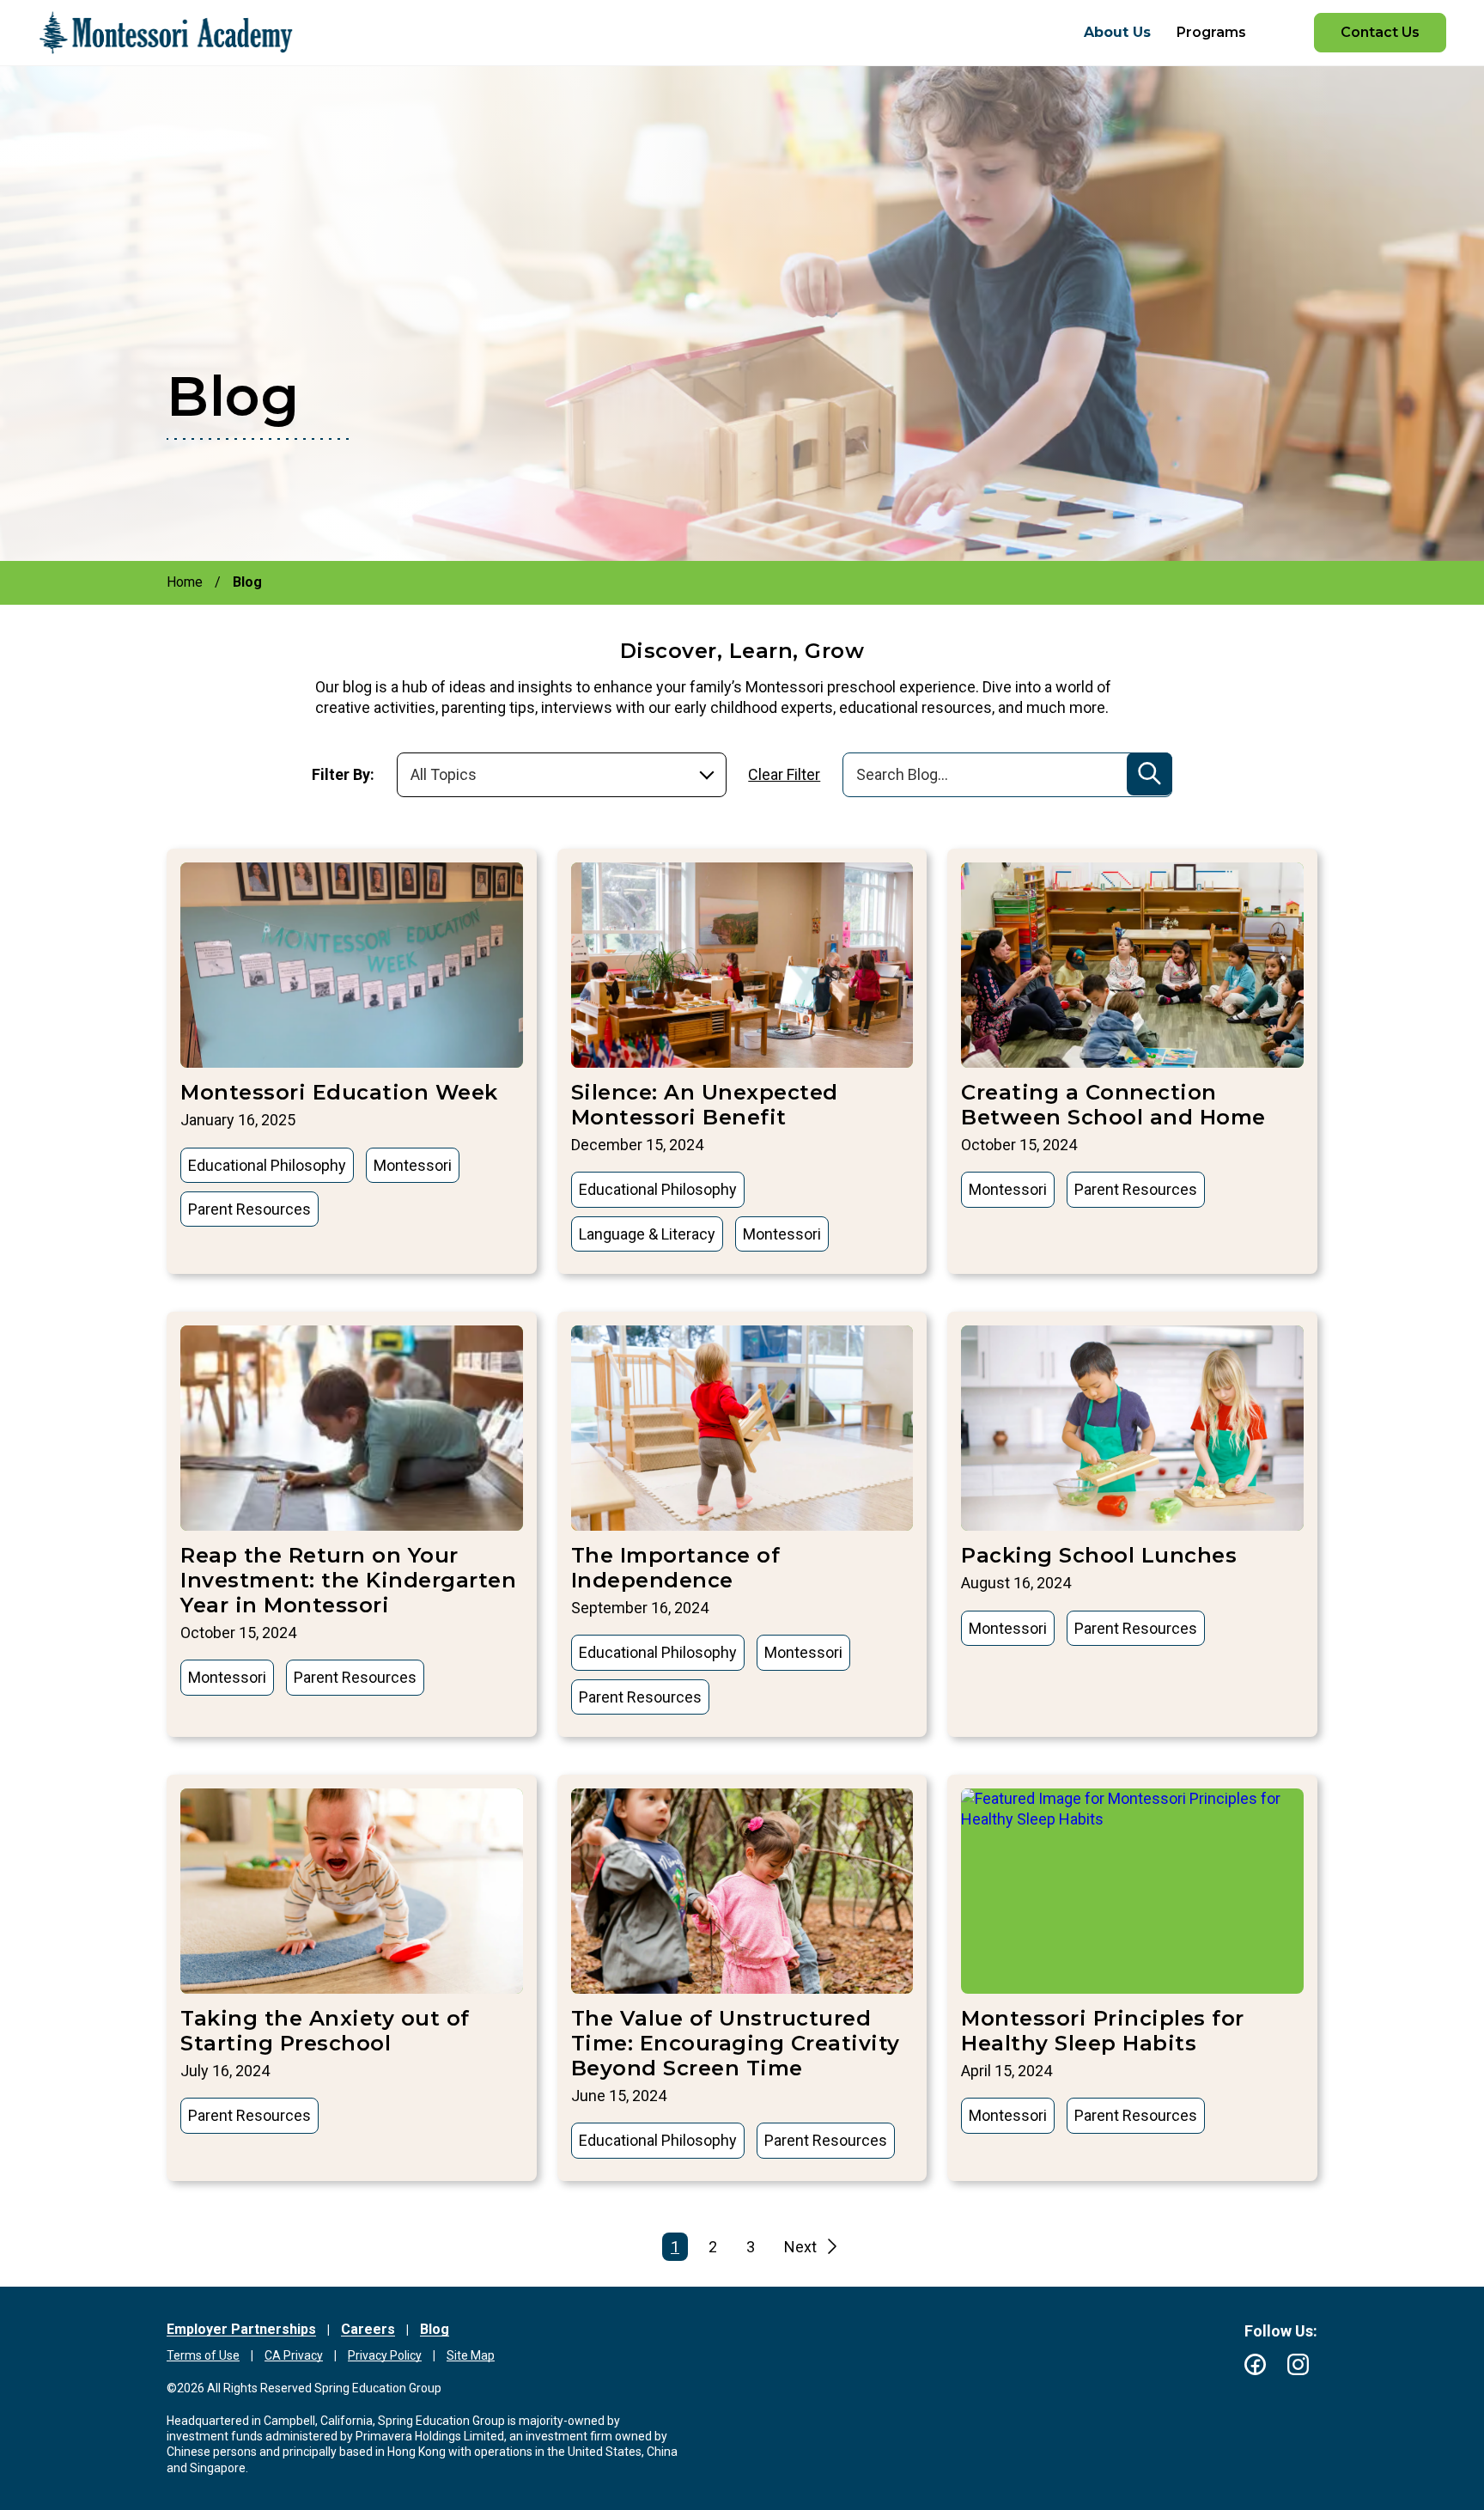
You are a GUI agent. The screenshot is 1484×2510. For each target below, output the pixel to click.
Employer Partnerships (241, 2329)
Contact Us (1380, 32)
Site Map (471, 2355)
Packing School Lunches (1099, 1555)
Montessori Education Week (339, 1092)
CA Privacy (294, 2355)
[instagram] (1298, 2364)
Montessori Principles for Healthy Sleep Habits (1103, 2031)
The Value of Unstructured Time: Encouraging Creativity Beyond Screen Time (736, 2043)
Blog (435, 2329)
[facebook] (1255, 2364)
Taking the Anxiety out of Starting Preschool (325, 2031)
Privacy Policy (385, 2355)
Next (800, 2247)
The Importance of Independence (676, 1568)
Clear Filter (784, 774)
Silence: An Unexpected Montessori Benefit (705, 1105)
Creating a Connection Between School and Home (1113, 1105)
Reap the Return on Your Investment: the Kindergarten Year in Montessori (348, 1580)
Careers (368, 2329)
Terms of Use (203, 2355)
